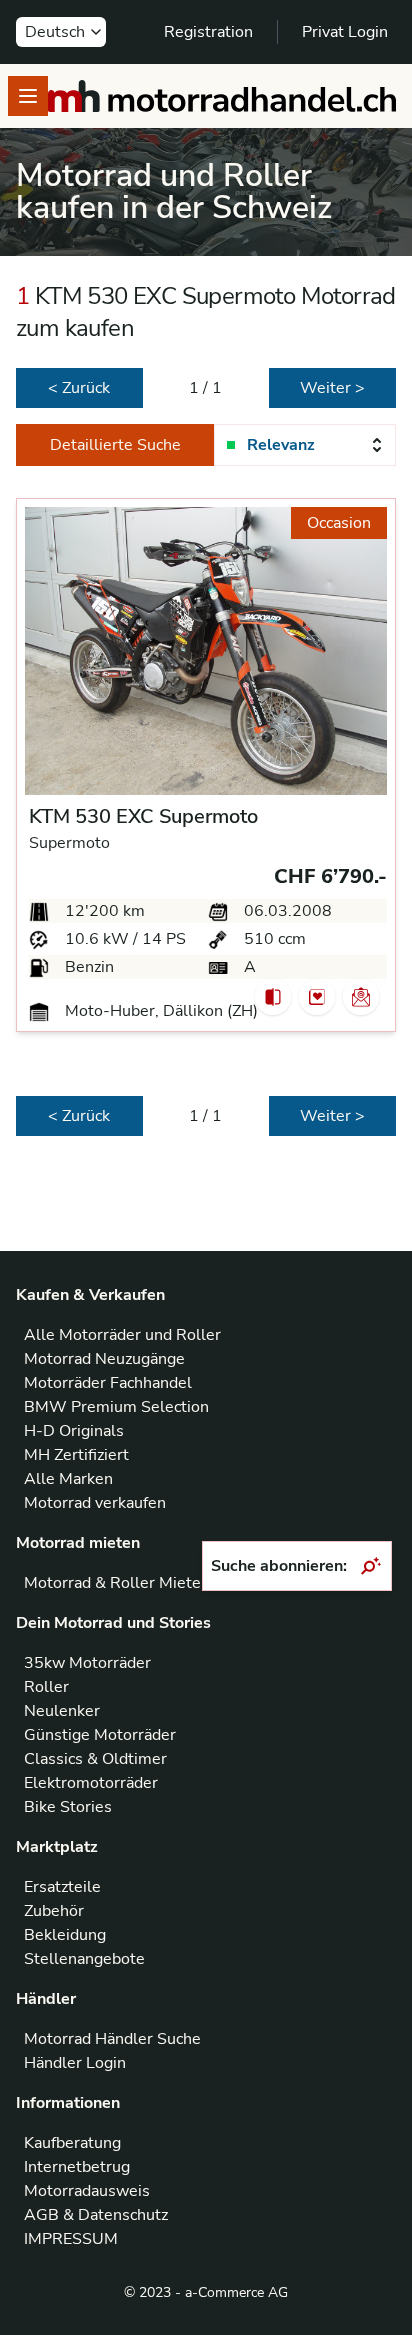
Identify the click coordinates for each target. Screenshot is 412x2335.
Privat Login (345, 32)
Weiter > (332, 388)
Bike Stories (68, 1807)
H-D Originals (74, 1431)
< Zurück (79, 388)
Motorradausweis (87, 2191)
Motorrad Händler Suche (112, 2039)
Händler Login (75, 2063)
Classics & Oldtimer (95, 1759)
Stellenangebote (84, 1959)
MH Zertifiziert (76, 1455)
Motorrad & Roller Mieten (117, 1583)
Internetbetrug (77, 2167)
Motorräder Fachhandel (108, 1383)
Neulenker (62, 1711)
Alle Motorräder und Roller (122, 1335)
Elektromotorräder (91, 1783)
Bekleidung (65, 1935)
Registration (208, 32)
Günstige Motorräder (100, 1735)
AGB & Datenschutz (96, 2215)
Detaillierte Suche (115, 445)
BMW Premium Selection (116, 1407)
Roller (46, 1687)
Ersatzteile (62, 1887)
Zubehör (54, 1911)
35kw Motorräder (87, 1663)
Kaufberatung (72, 2143)
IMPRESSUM (71, 2239)
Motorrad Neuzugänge (104, 1359)
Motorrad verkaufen (95, 1503)
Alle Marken (68, 1479)
